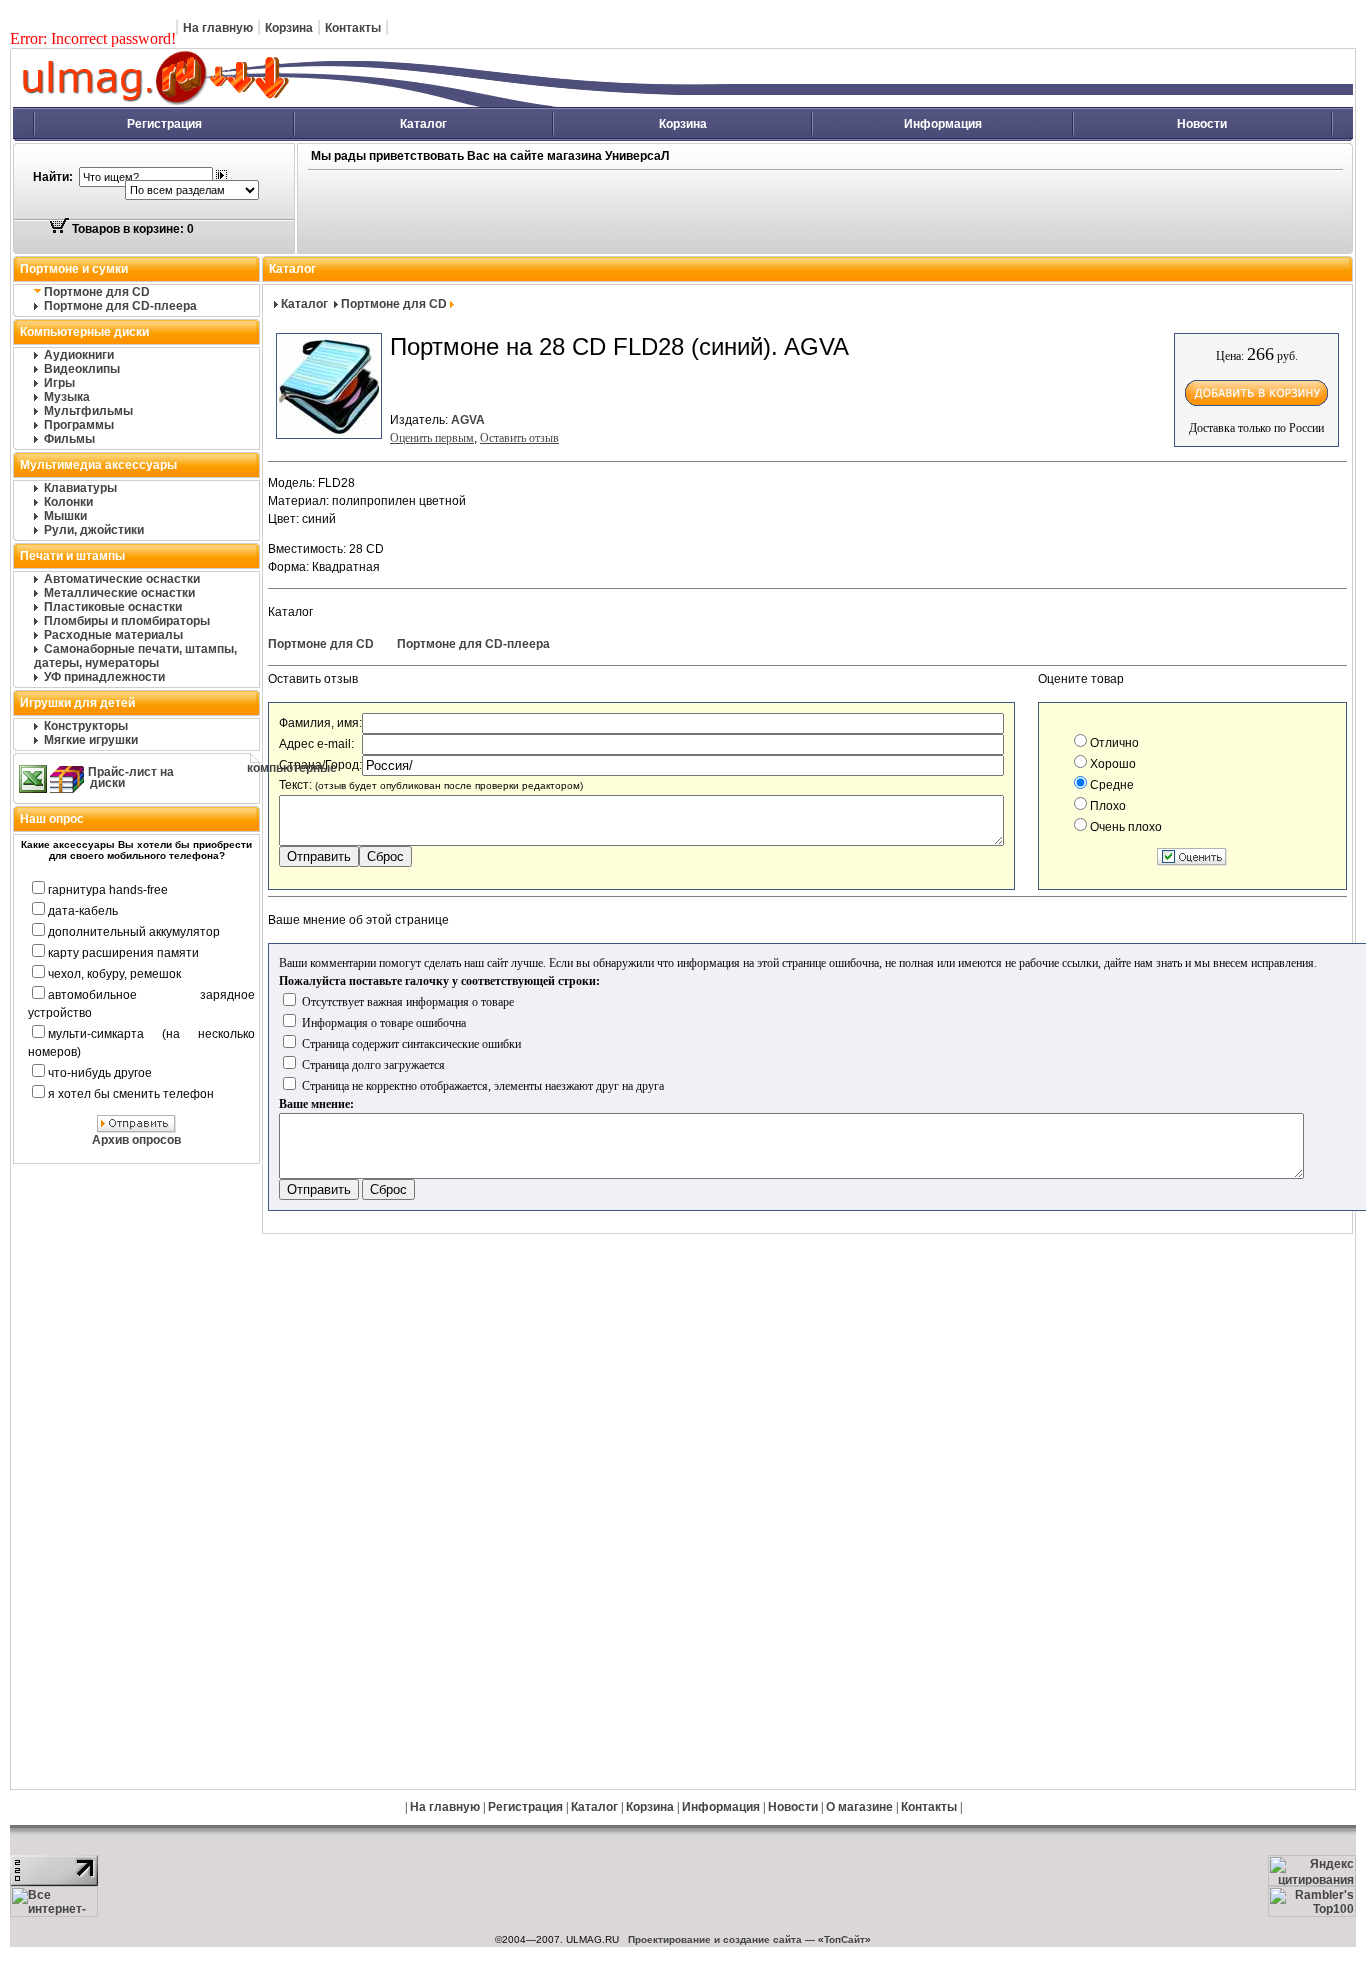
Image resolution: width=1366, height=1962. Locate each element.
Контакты (353, 28)
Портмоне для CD (97, 292)
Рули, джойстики (94, 530)
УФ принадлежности (104, 677)
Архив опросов (136, 1140)
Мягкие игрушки (91, 740)
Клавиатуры (80, 488)
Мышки (65, 516)
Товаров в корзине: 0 (131, 229)
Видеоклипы (82, 369)
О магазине (859, 1807)
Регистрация (164, 124)
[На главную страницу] (375, 103)
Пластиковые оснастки (113, 607)
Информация (943, 124)
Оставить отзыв (519, 438)
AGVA (468, 420)
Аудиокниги (79, 355)
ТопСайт (844, 1939)
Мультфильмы (88, 411)
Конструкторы (86, 726)
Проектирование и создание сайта (715, 1939)
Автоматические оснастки (122, 579)
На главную (218, 28)
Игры (59, 383)
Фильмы (69, 439)
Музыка (67, 397)
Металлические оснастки (119, 593)
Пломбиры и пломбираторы (127, 621)
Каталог (423, 124)
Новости (1202, 124)
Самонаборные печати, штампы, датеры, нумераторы (135, 656)
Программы (79, 425)
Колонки (68, 502)
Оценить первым (432, 438)
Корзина (289, 28)
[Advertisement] (701, 213)
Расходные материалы (113, 635)
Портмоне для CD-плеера (120, 306)
